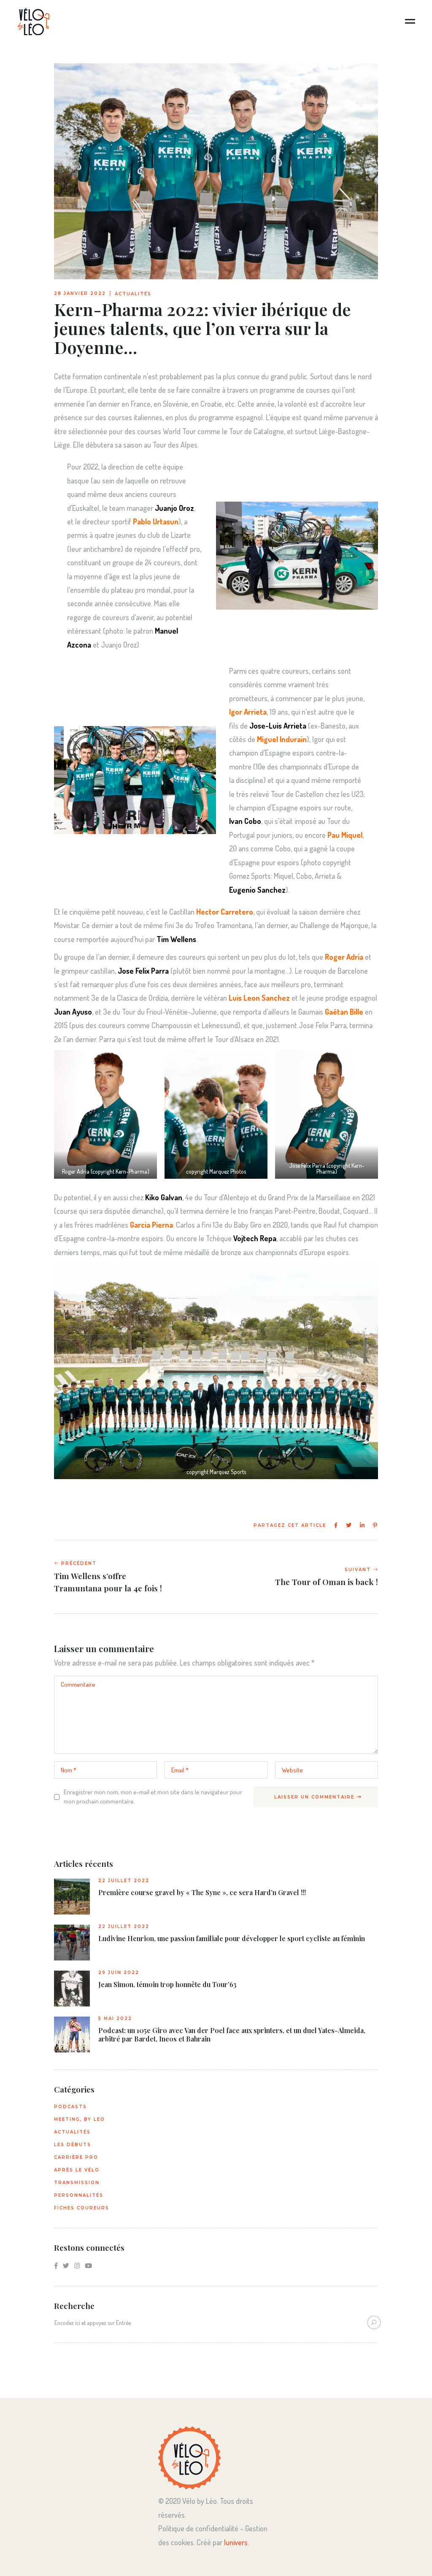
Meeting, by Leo (80, 2119)
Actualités (133, 294)
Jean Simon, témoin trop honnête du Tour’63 (167, 1985)
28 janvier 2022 (80, 293)
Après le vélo (77, 2170)
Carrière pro (76, 2157)
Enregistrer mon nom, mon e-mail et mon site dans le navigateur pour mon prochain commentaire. (153, 1797)
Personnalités (79, 2195)
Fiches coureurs (82, 2208)
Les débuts (73, 2145)
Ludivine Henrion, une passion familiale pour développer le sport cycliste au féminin (232, 1939)
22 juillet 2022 (124, 1881)
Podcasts (70, 2107)
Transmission (77, 2183)
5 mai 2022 (115, 2018)
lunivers (236, 2542)
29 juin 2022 (119, 1973)
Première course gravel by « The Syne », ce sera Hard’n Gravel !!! (202, 1893)
